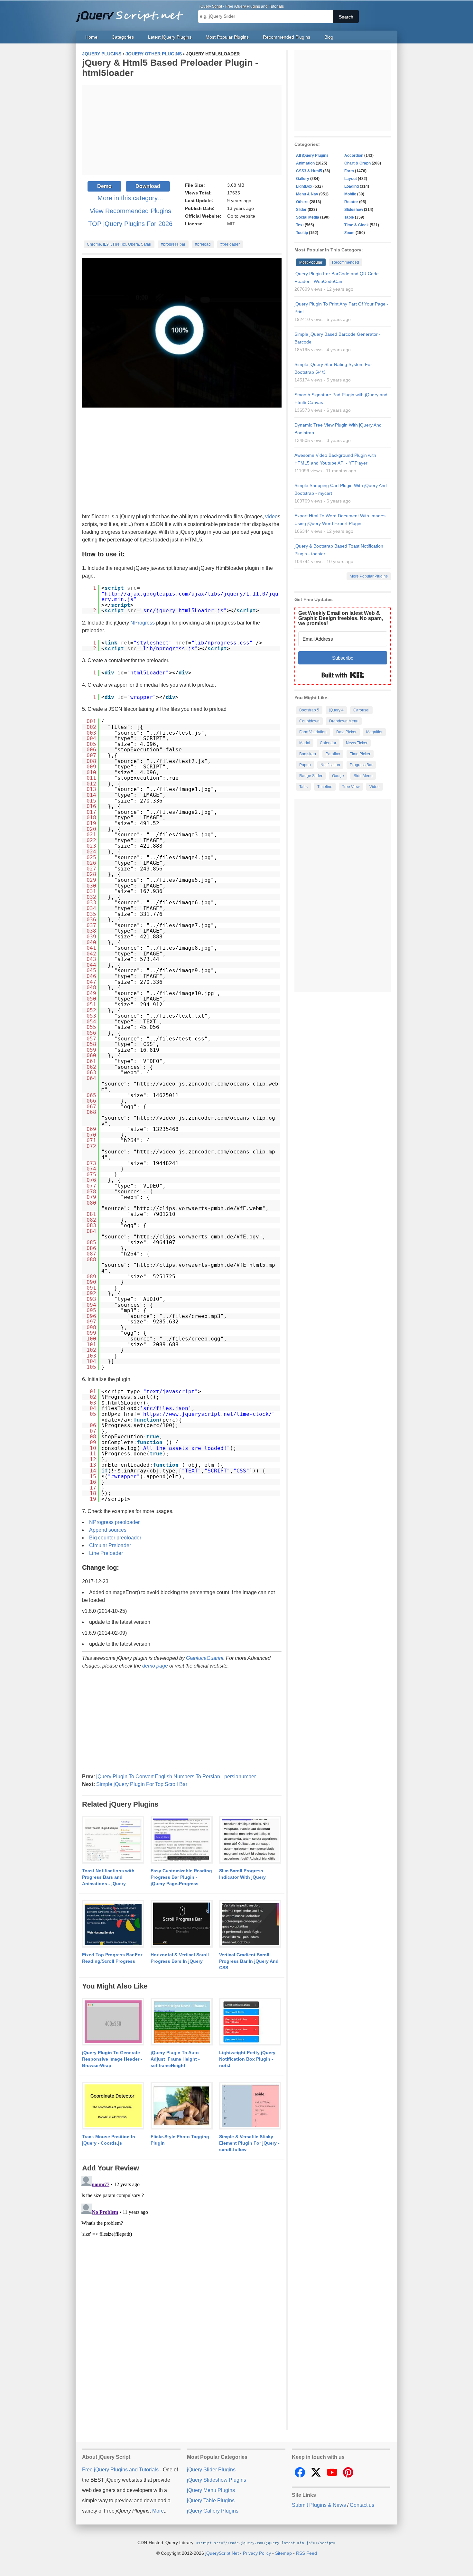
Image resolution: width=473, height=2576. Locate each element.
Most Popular (311, 262)
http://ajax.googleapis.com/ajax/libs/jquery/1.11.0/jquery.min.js (190, 597)
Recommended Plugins (287, 37)
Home (91, 37)
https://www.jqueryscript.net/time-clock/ (208, 1414)
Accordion (354, 155)
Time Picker (360, 754)
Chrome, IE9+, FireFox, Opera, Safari (119, 244)
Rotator (351, 202)
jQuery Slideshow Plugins (217, 2480)
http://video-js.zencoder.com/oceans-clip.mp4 (188, 1155)
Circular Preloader (110, 1545)
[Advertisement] (182, 130)
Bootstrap (308, 754)
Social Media (308, 217)
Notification (330, 765)
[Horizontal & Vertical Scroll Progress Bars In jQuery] (182, 1924)
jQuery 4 (336, 710)
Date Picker (346, 732)
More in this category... (130, 198)
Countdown (309, 721)
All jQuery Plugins (312, 155)
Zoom (349, 233)
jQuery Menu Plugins (211, 2490)
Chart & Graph (357, 163)
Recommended (346, 262)
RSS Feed (306, 2553)
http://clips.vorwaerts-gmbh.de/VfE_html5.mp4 (188, 1268)
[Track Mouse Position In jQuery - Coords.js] (113, 2106)
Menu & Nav (307, 194)
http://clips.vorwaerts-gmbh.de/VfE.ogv (198, 1237)
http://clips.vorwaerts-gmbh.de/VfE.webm (199, 1208)
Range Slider (311, 776)
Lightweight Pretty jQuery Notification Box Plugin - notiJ (247, 2059)
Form (349, 171)
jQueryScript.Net (222, 2553)
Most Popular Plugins (227, 37)
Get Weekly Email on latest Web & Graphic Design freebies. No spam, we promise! (341, 618)
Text (300, 225)
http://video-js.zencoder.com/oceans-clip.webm (190, 1087)
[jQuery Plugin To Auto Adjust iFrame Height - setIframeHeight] (182, 2022)
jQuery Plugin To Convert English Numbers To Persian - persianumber (176, 1777)
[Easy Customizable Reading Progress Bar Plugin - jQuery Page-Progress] (182, 1840)
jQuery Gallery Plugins (213, 2511)
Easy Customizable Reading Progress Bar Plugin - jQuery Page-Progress (181, 1877)
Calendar (328, 743)
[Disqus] (182, 2254)
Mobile (350, 194)
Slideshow (354, 210)
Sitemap (283, 2553)
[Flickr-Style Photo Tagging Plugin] (182, 2106)
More (158, 2511)
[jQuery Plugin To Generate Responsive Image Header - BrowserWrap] (113, 2022)
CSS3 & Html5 (309, 171)
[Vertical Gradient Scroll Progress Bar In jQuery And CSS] (250, 1924)
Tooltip (302, 233)
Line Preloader (106, 1553)
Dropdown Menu (344, 721)
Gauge (338, 776)
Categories (123, 37)
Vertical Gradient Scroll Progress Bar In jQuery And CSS (249, 1961)
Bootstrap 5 (309, 710)
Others (302, 202)
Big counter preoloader (115, 1538)
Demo (104, 186)
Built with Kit (343, 675)
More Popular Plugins (369, 576)
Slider (301, 210)
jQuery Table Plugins (211, 2501)
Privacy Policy (257, 2553)
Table (349, 217)
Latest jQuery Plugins (170, 37)
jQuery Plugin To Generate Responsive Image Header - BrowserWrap (112, 2059)
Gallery (303, 179)
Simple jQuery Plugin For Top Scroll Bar (142, 1784)
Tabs (303, 787)
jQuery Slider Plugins (211, 2470)
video (271, 517)
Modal (305, 743)
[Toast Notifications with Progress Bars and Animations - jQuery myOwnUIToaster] (113, 1840)
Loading (352, 186)
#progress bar (173, 244)
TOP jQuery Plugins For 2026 (130, 224)
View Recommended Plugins (130, 211)
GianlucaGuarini (205, 1658)
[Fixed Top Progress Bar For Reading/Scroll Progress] (113, 1924)
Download (148, 186)
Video (375, 787)
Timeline (325, 787)
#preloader (230, 244)
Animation (305, 163)
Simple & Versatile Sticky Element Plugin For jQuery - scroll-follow (249, 2143)
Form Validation (313, 732)
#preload (203, 244)
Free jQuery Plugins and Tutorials (132, 13)
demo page (155, 1666)
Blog (329, 37)
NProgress (143, 623)
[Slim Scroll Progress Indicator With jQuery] (250, 1840)
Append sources (108, 1530)
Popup (305, 765)
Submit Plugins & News (319, 2505)
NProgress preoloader (114, 1522)
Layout (351, 179)
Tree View (351, 787)
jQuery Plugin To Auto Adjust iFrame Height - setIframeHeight (175, 2059)
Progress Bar (361, 765)
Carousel (361, 710)
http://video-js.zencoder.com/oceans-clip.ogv (188, 1121)
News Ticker (357, 743)
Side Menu (363, 776)
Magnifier (374, 732)
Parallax (333, 754)
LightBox (304, 186)
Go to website (241, 216)
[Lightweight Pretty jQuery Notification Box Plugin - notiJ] (250, 2022)
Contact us (362, 2505)
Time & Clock (357, 225)
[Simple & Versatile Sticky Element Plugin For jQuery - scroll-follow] (250, 2106)
